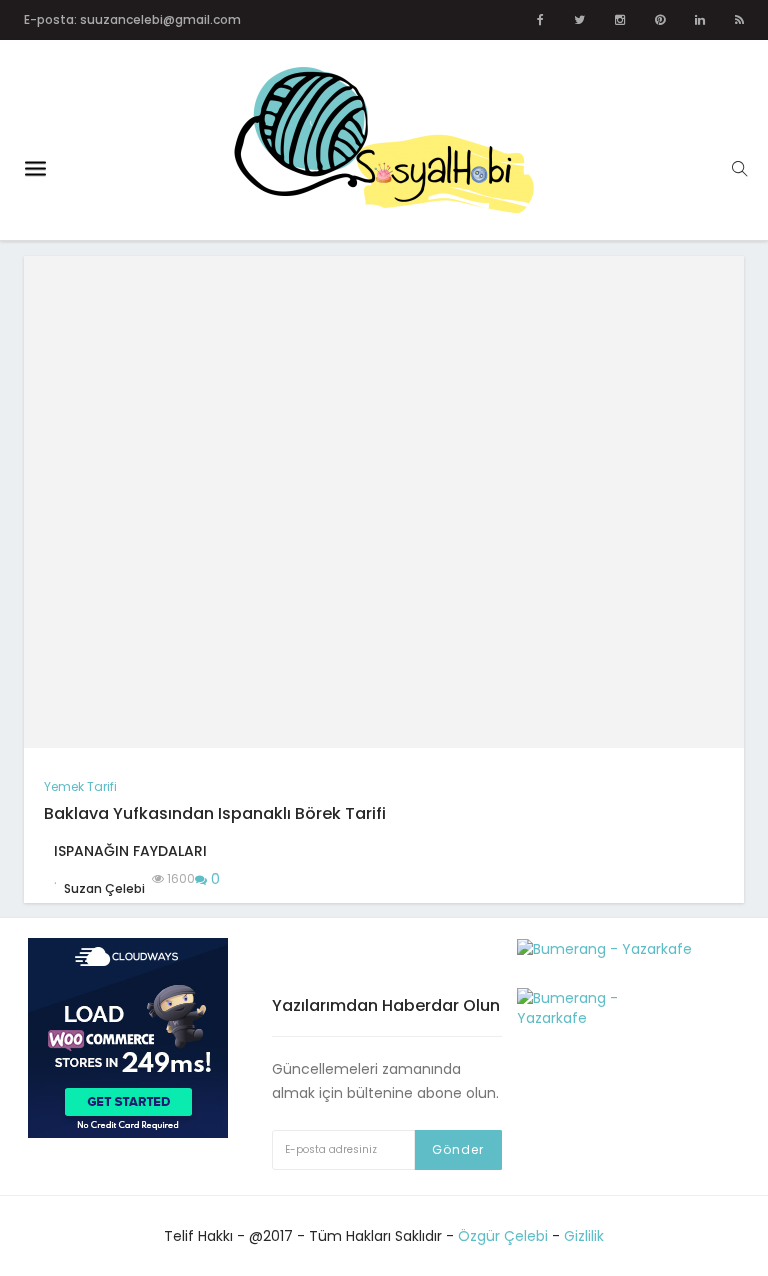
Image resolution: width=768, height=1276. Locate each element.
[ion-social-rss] (739, 20)
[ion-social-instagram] (620, 20)
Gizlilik (584, 1236)
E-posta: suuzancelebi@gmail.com (132, 19)
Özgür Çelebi (503, 1236)
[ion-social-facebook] (540, 20)
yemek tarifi (80, 786)
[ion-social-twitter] (579, 20)
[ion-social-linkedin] (700, 20)
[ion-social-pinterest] (660, 20)
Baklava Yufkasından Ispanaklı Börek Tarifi (215, 813)
